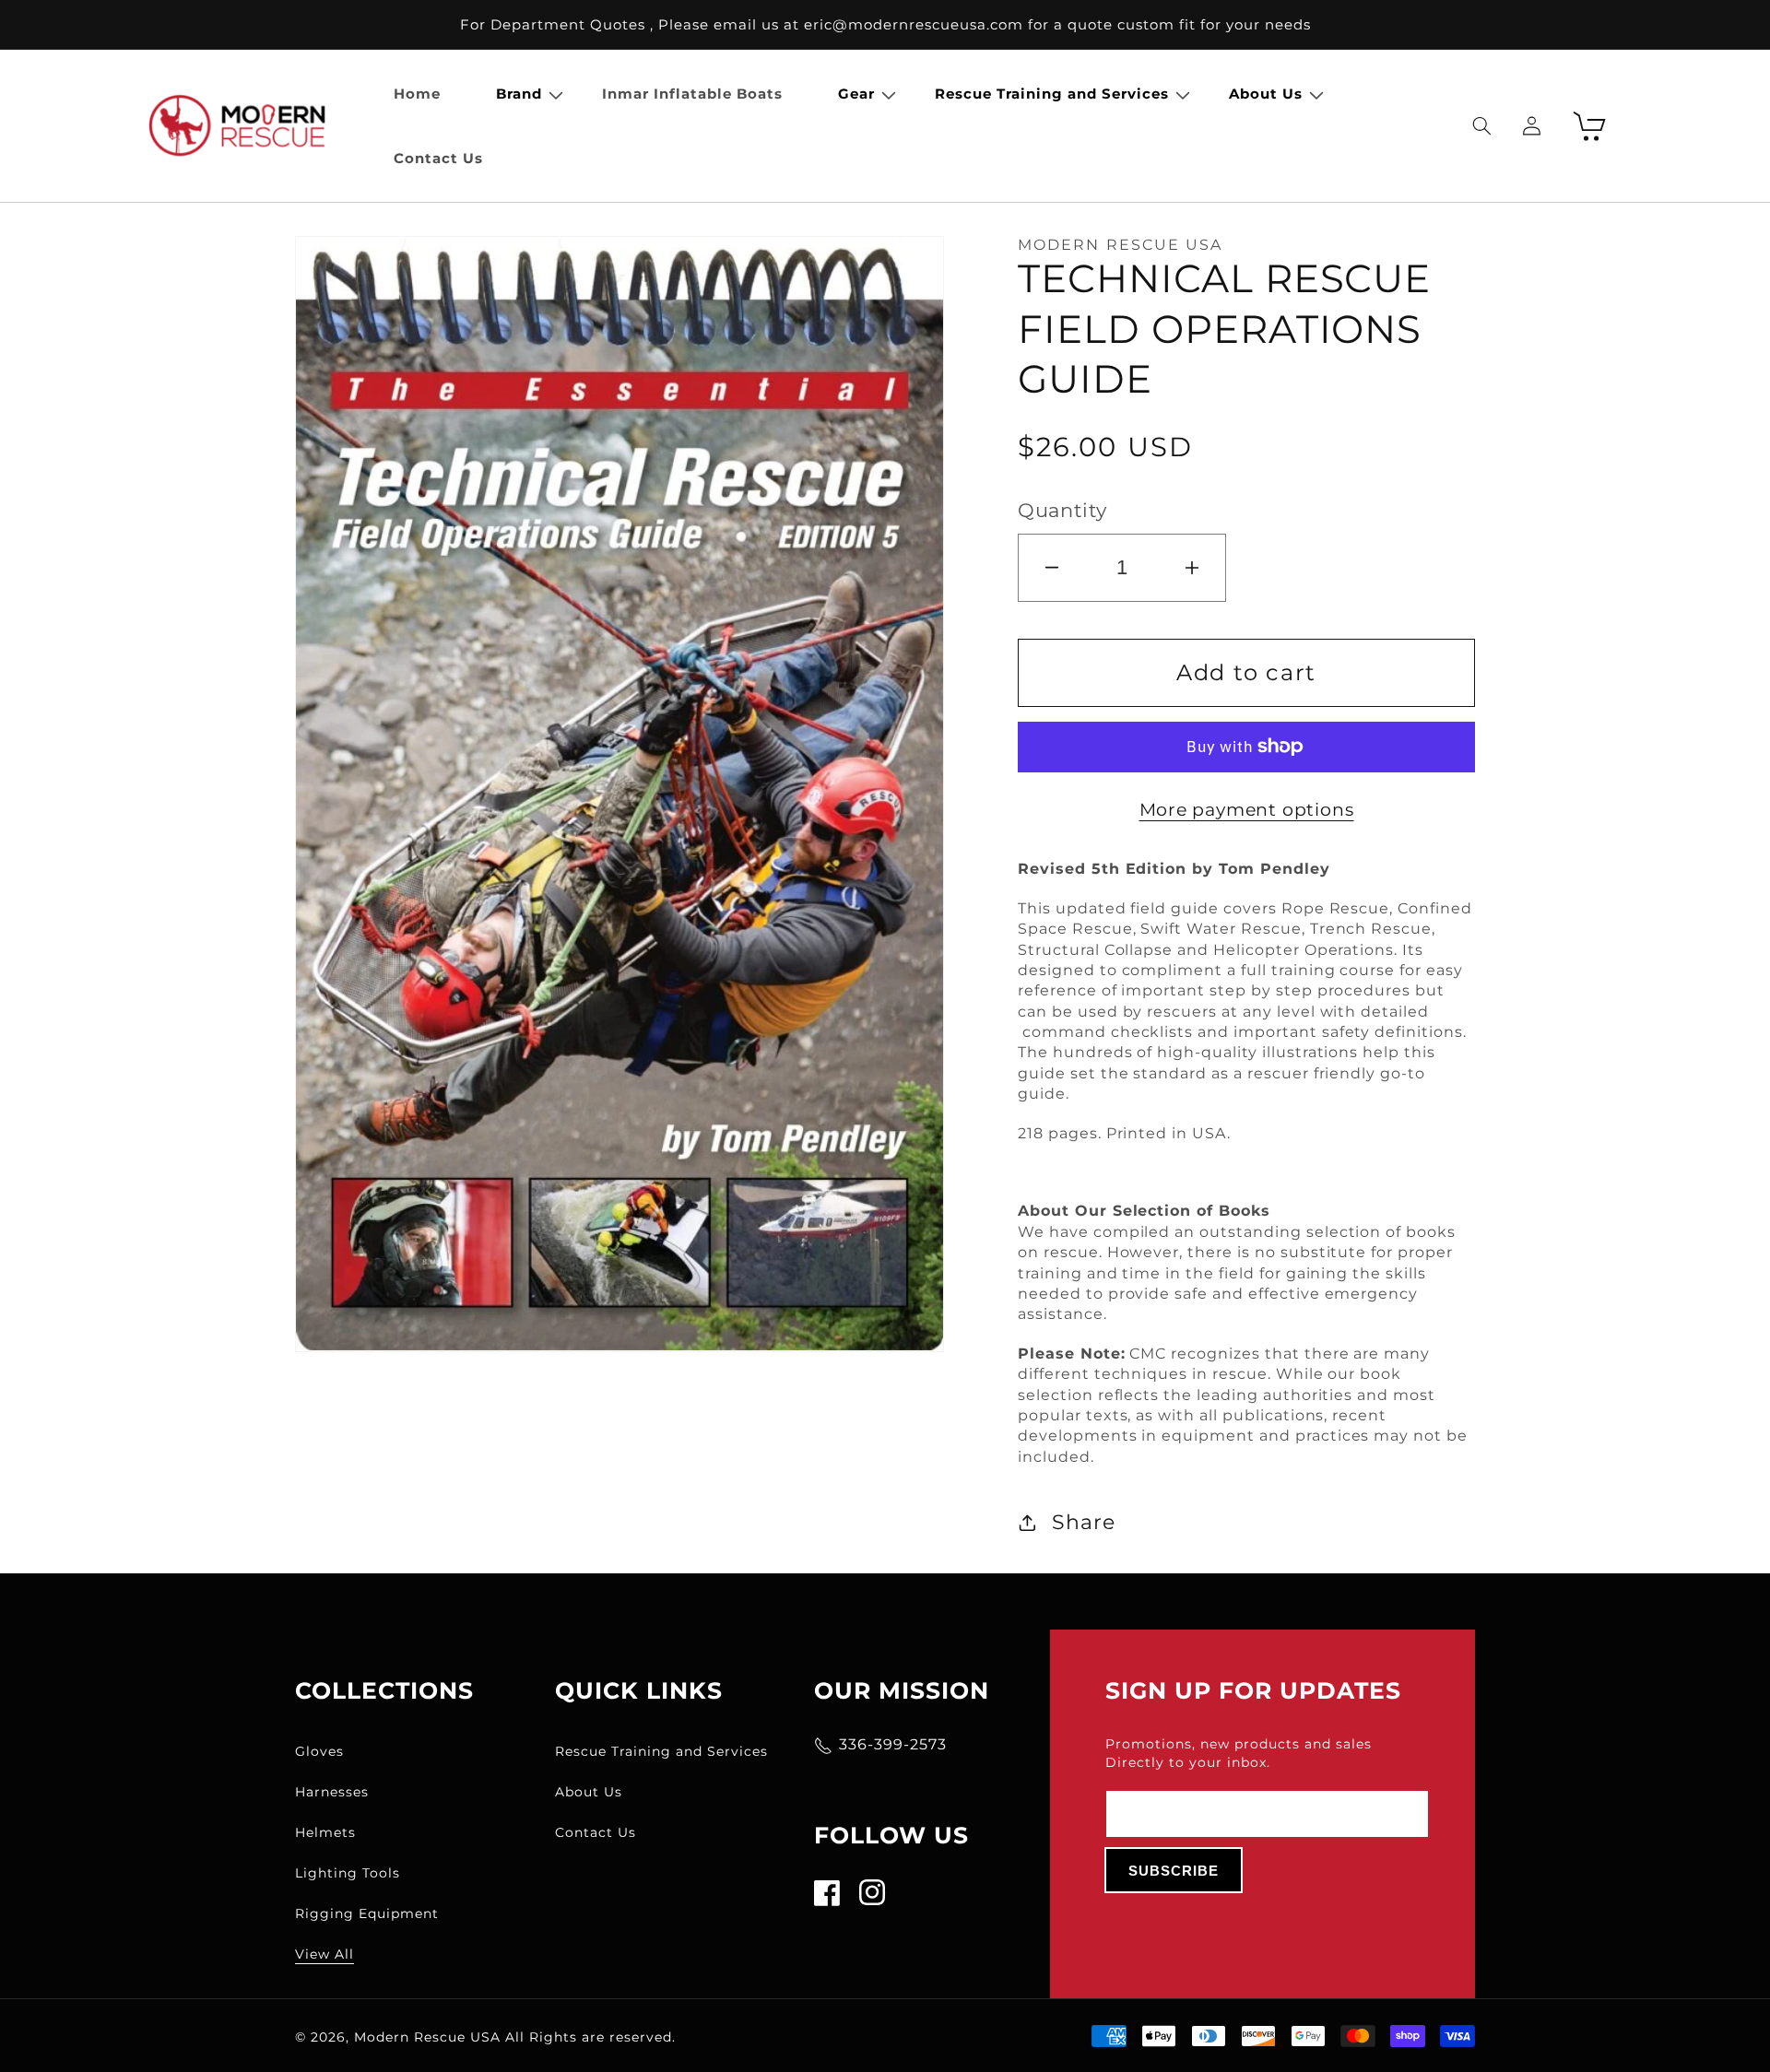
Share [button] (1084, 1522)
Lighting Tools (348, 1873)
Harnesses (332, 1792)
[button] (521, 94)
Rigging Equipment (367, 1913)
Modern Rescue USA (427, 2037)
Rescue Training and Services (661, 1751)
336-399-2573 (893, 1744)
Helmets (325, 1832)
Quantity (1062, 510)
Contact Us (596, 1832)
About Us (589, 1792)
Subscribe (1174, 1871)
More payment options (1247, 809)
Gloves (319, 1751)
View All (324, 1954)
